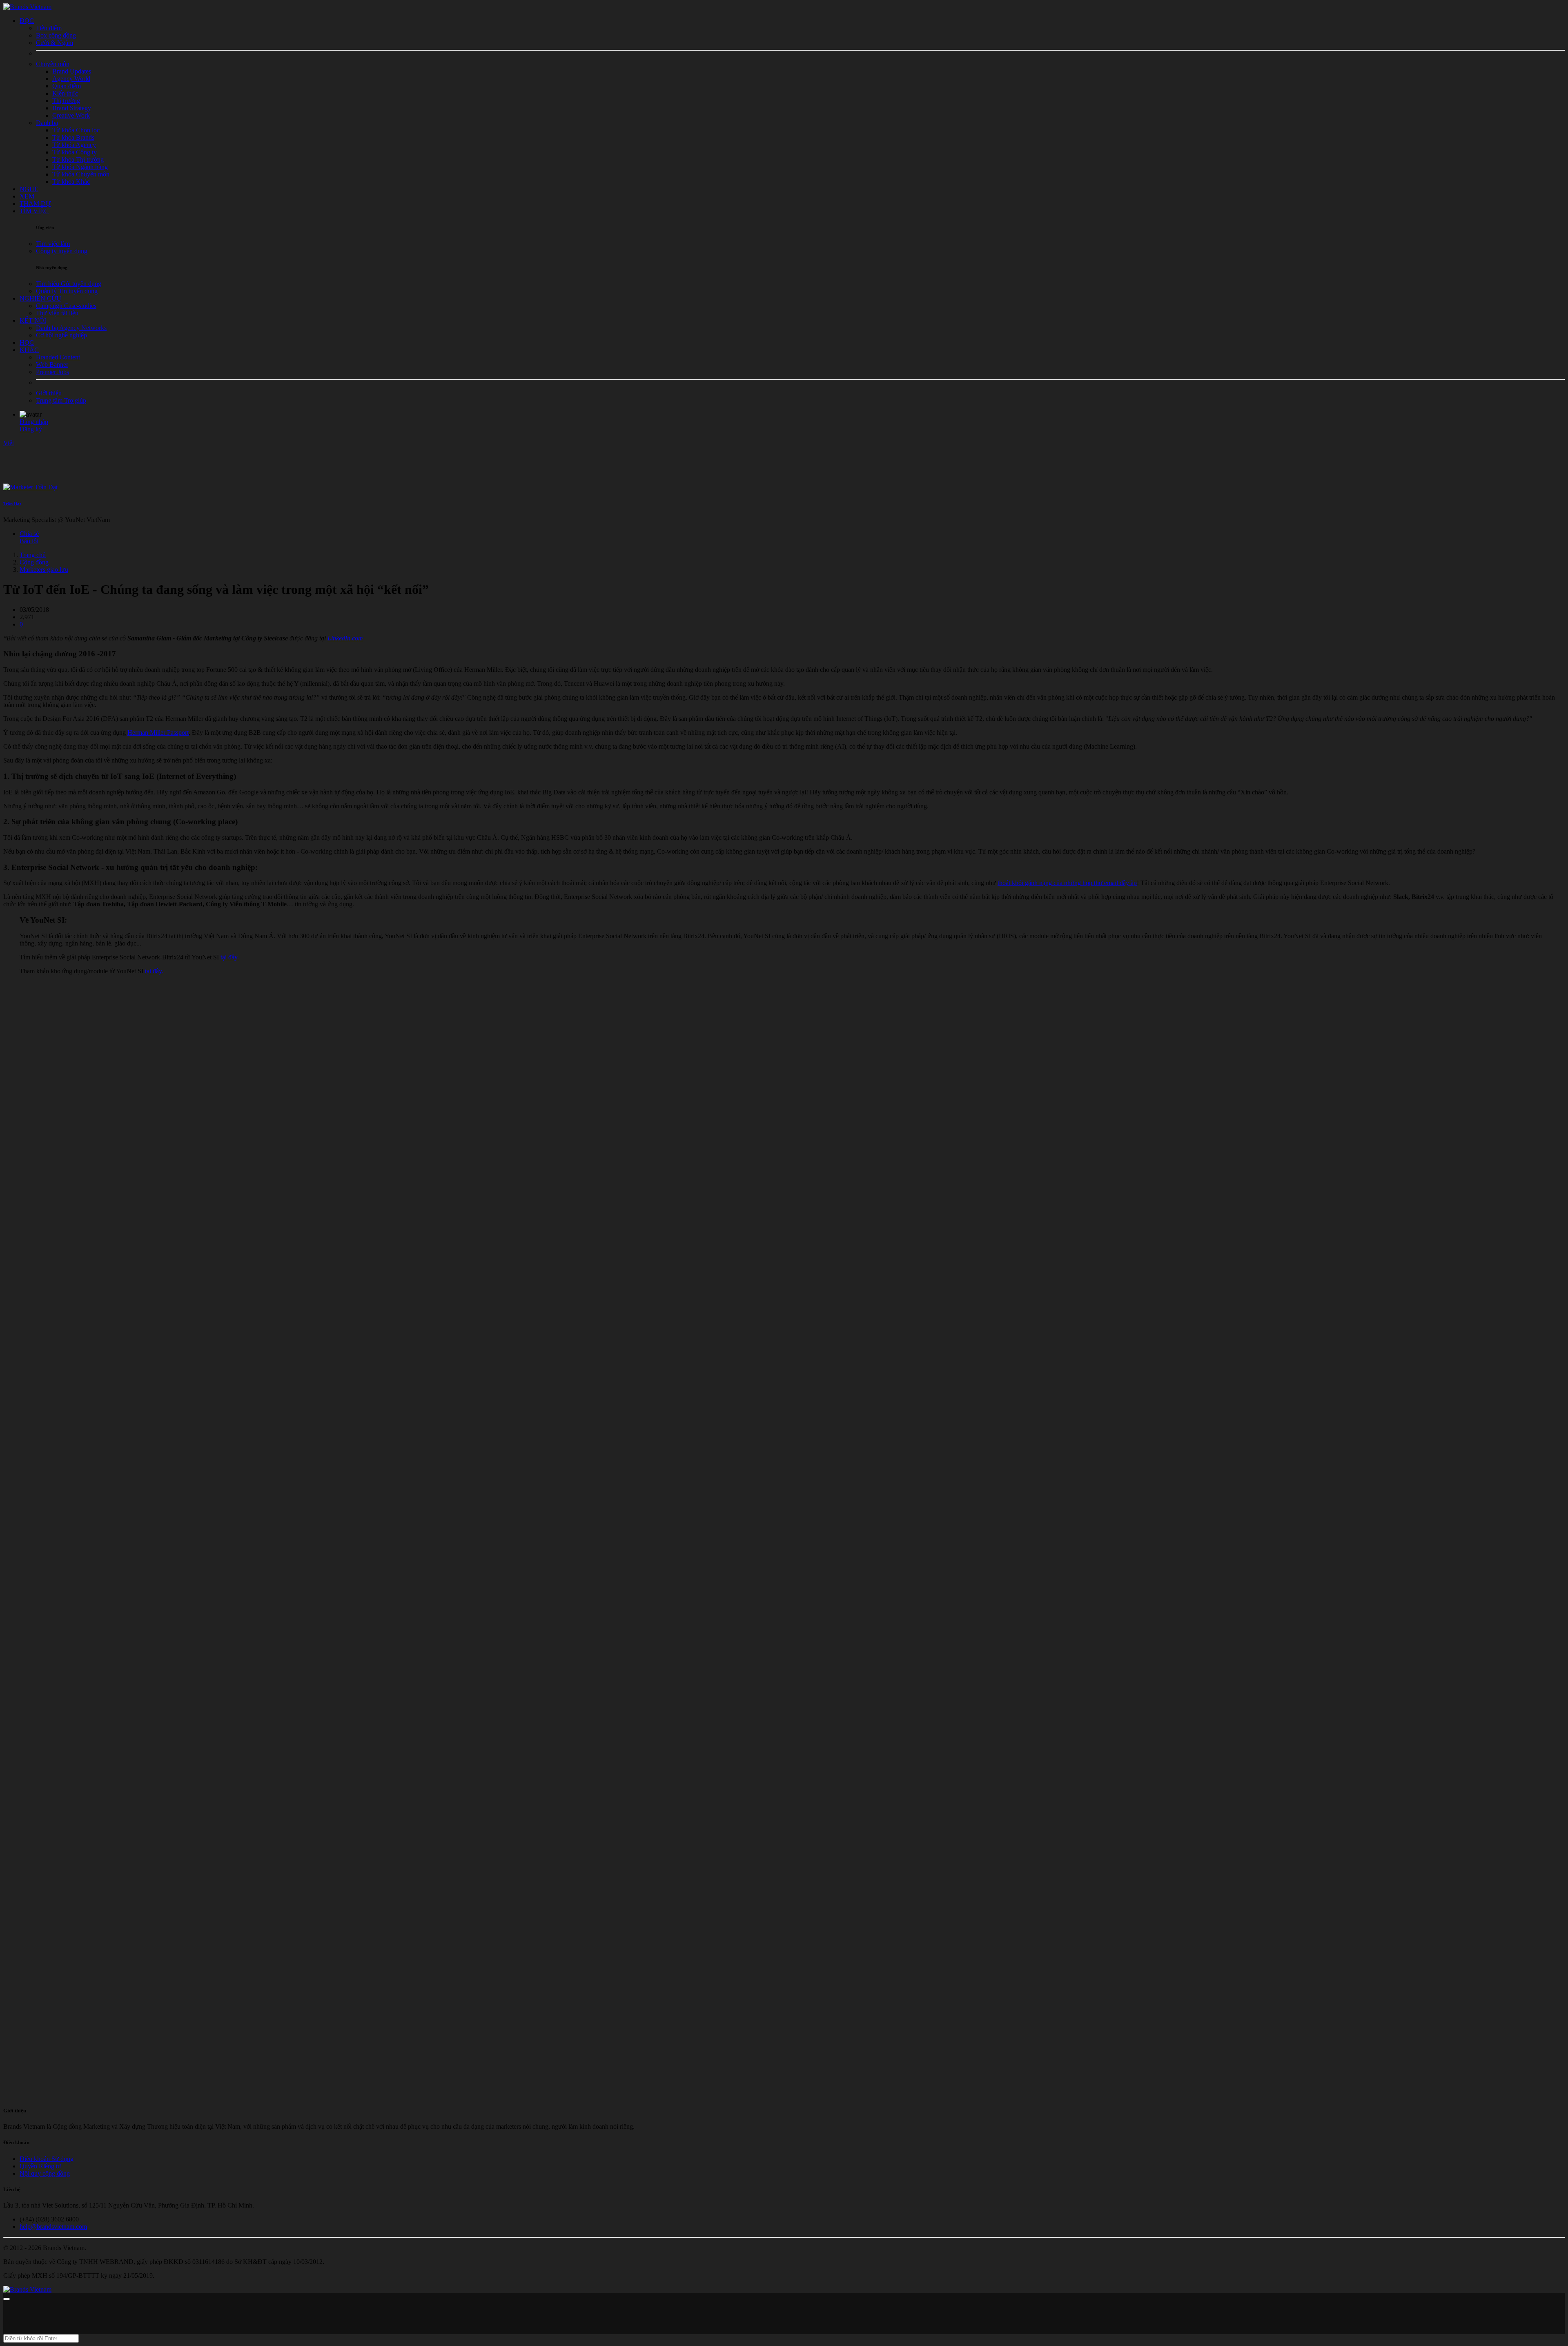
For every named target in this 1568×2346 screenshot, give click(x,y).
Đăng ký (31, 429)
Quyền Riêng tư (40, 2166)
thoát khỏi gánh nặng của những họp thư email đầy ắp (1067, 883)
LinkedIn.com (345, 638)
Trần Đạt (12, 504)
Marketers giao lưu (44, 570)
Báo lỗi (29, 541)
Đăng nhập (34, 422)
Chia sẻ (29, 534)
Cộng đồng (34, 562)
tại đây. (230, 957)
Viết (9, 443)
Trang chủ (33, 555)
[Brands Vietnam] (27, 7)
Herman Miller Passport (158, 733)
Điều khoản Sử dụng (47, 2159)
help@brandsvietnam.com (53, 2227)
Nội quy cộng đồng (45, 2173)
